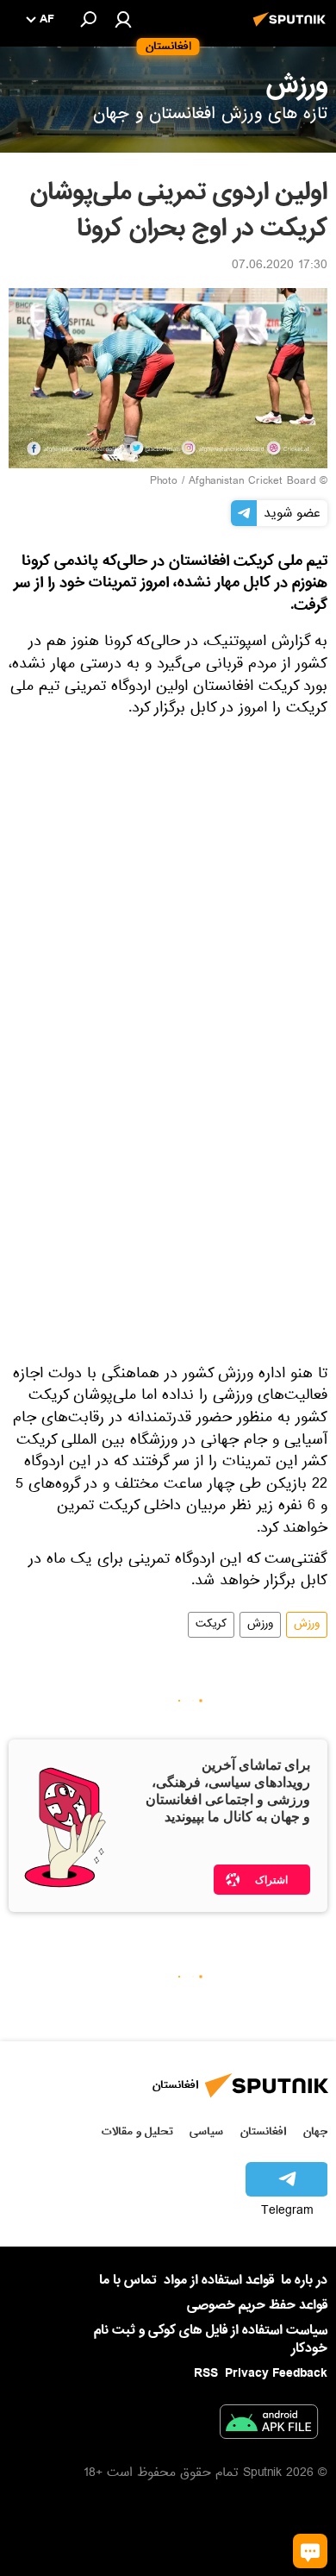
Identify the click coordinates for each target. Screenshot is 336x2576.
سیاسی (206, 2131)
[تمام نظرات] (310, 2551)
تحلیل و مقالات (137, 2131)
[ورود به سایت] (123, 19)
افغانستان (263, 2131)
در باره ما (304, 2280)
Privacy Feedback (276, 2374)
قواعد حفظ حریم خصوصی (257, 2305)
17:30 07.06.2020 (280, 266)
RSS (206, 2373)
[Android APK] (269, 2425)
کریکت (211, 1625)
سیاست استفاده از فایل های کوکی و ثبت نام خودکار (211, 2339)
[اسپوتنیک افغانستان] (292, 28)
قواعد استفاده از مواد (219, 2280)
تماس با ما (128, 2281)
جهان (315, 2131)
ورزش (307, 1625)
